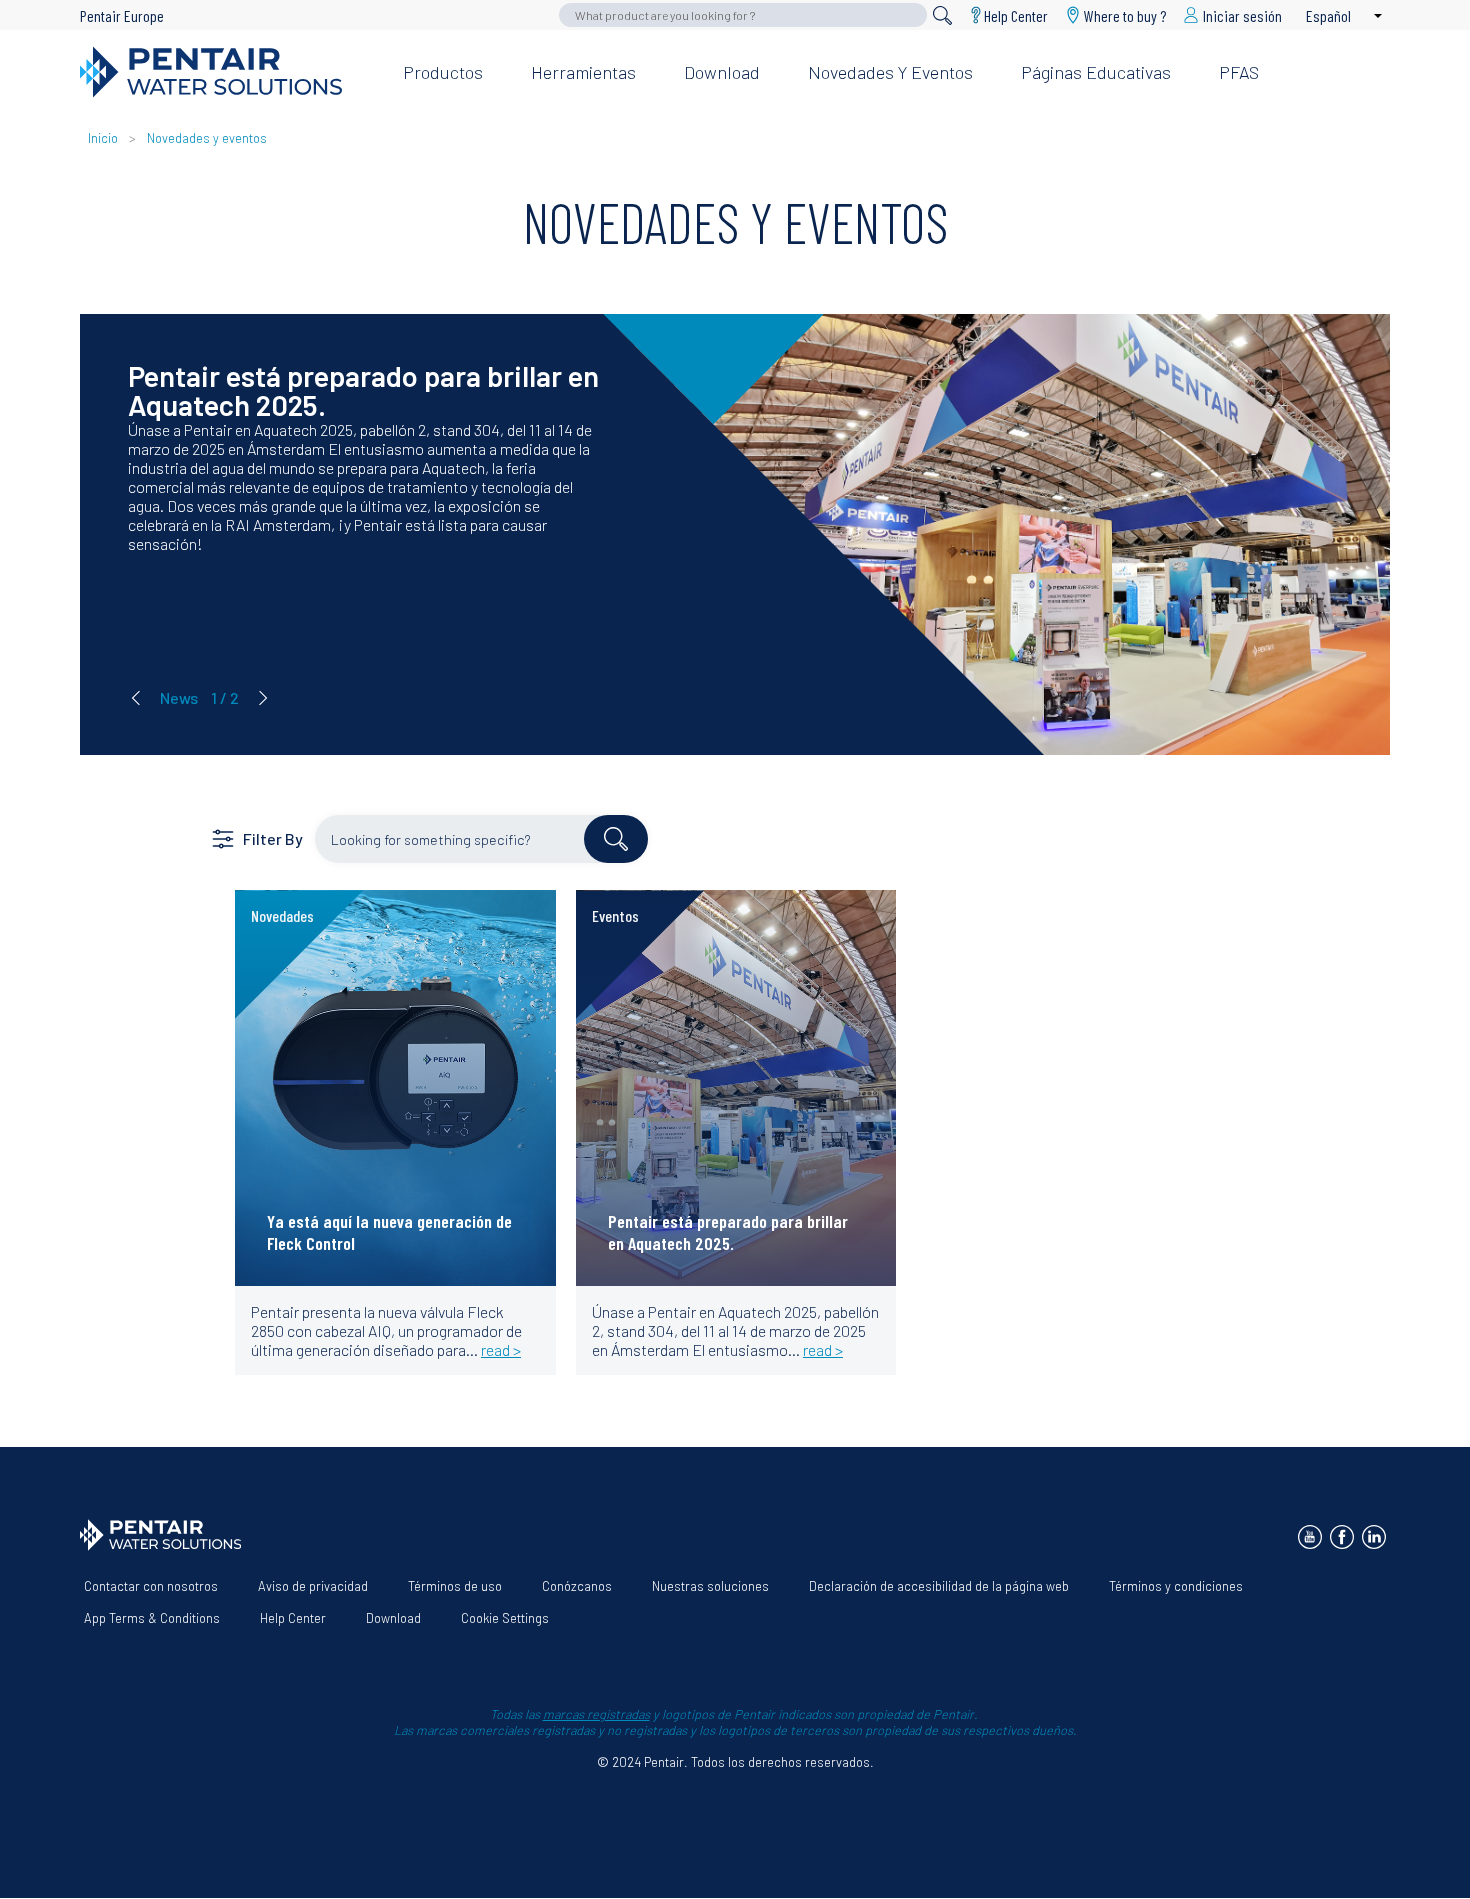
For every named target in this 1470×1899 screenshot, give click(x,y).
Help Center (1016, 15)
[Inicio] (225, 72)
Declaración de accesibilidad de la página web (939, 1586)
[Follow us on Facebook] (1342, 1537)
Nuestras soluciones (710, 1586)
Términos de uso (455, 1586)
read (281, 931)
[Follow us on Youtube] (1310, 1537)
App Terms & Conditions (152, 1618)
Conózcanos (577, 1586)
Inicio (104, 138)
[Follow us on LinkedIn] (1374, 1537)
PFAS (1239, 72)
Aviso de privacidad (313, 1586)
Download (722, 72)
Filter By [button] (273, 838)
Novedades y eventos (890, 72)
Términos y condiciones (1176, 1586)
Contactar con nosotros (151, 1586)
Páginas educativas (1096, 72)
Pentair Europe (122, 15)
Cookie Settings (505, 1618)
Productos (443, 72)
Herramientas (583, 72)
